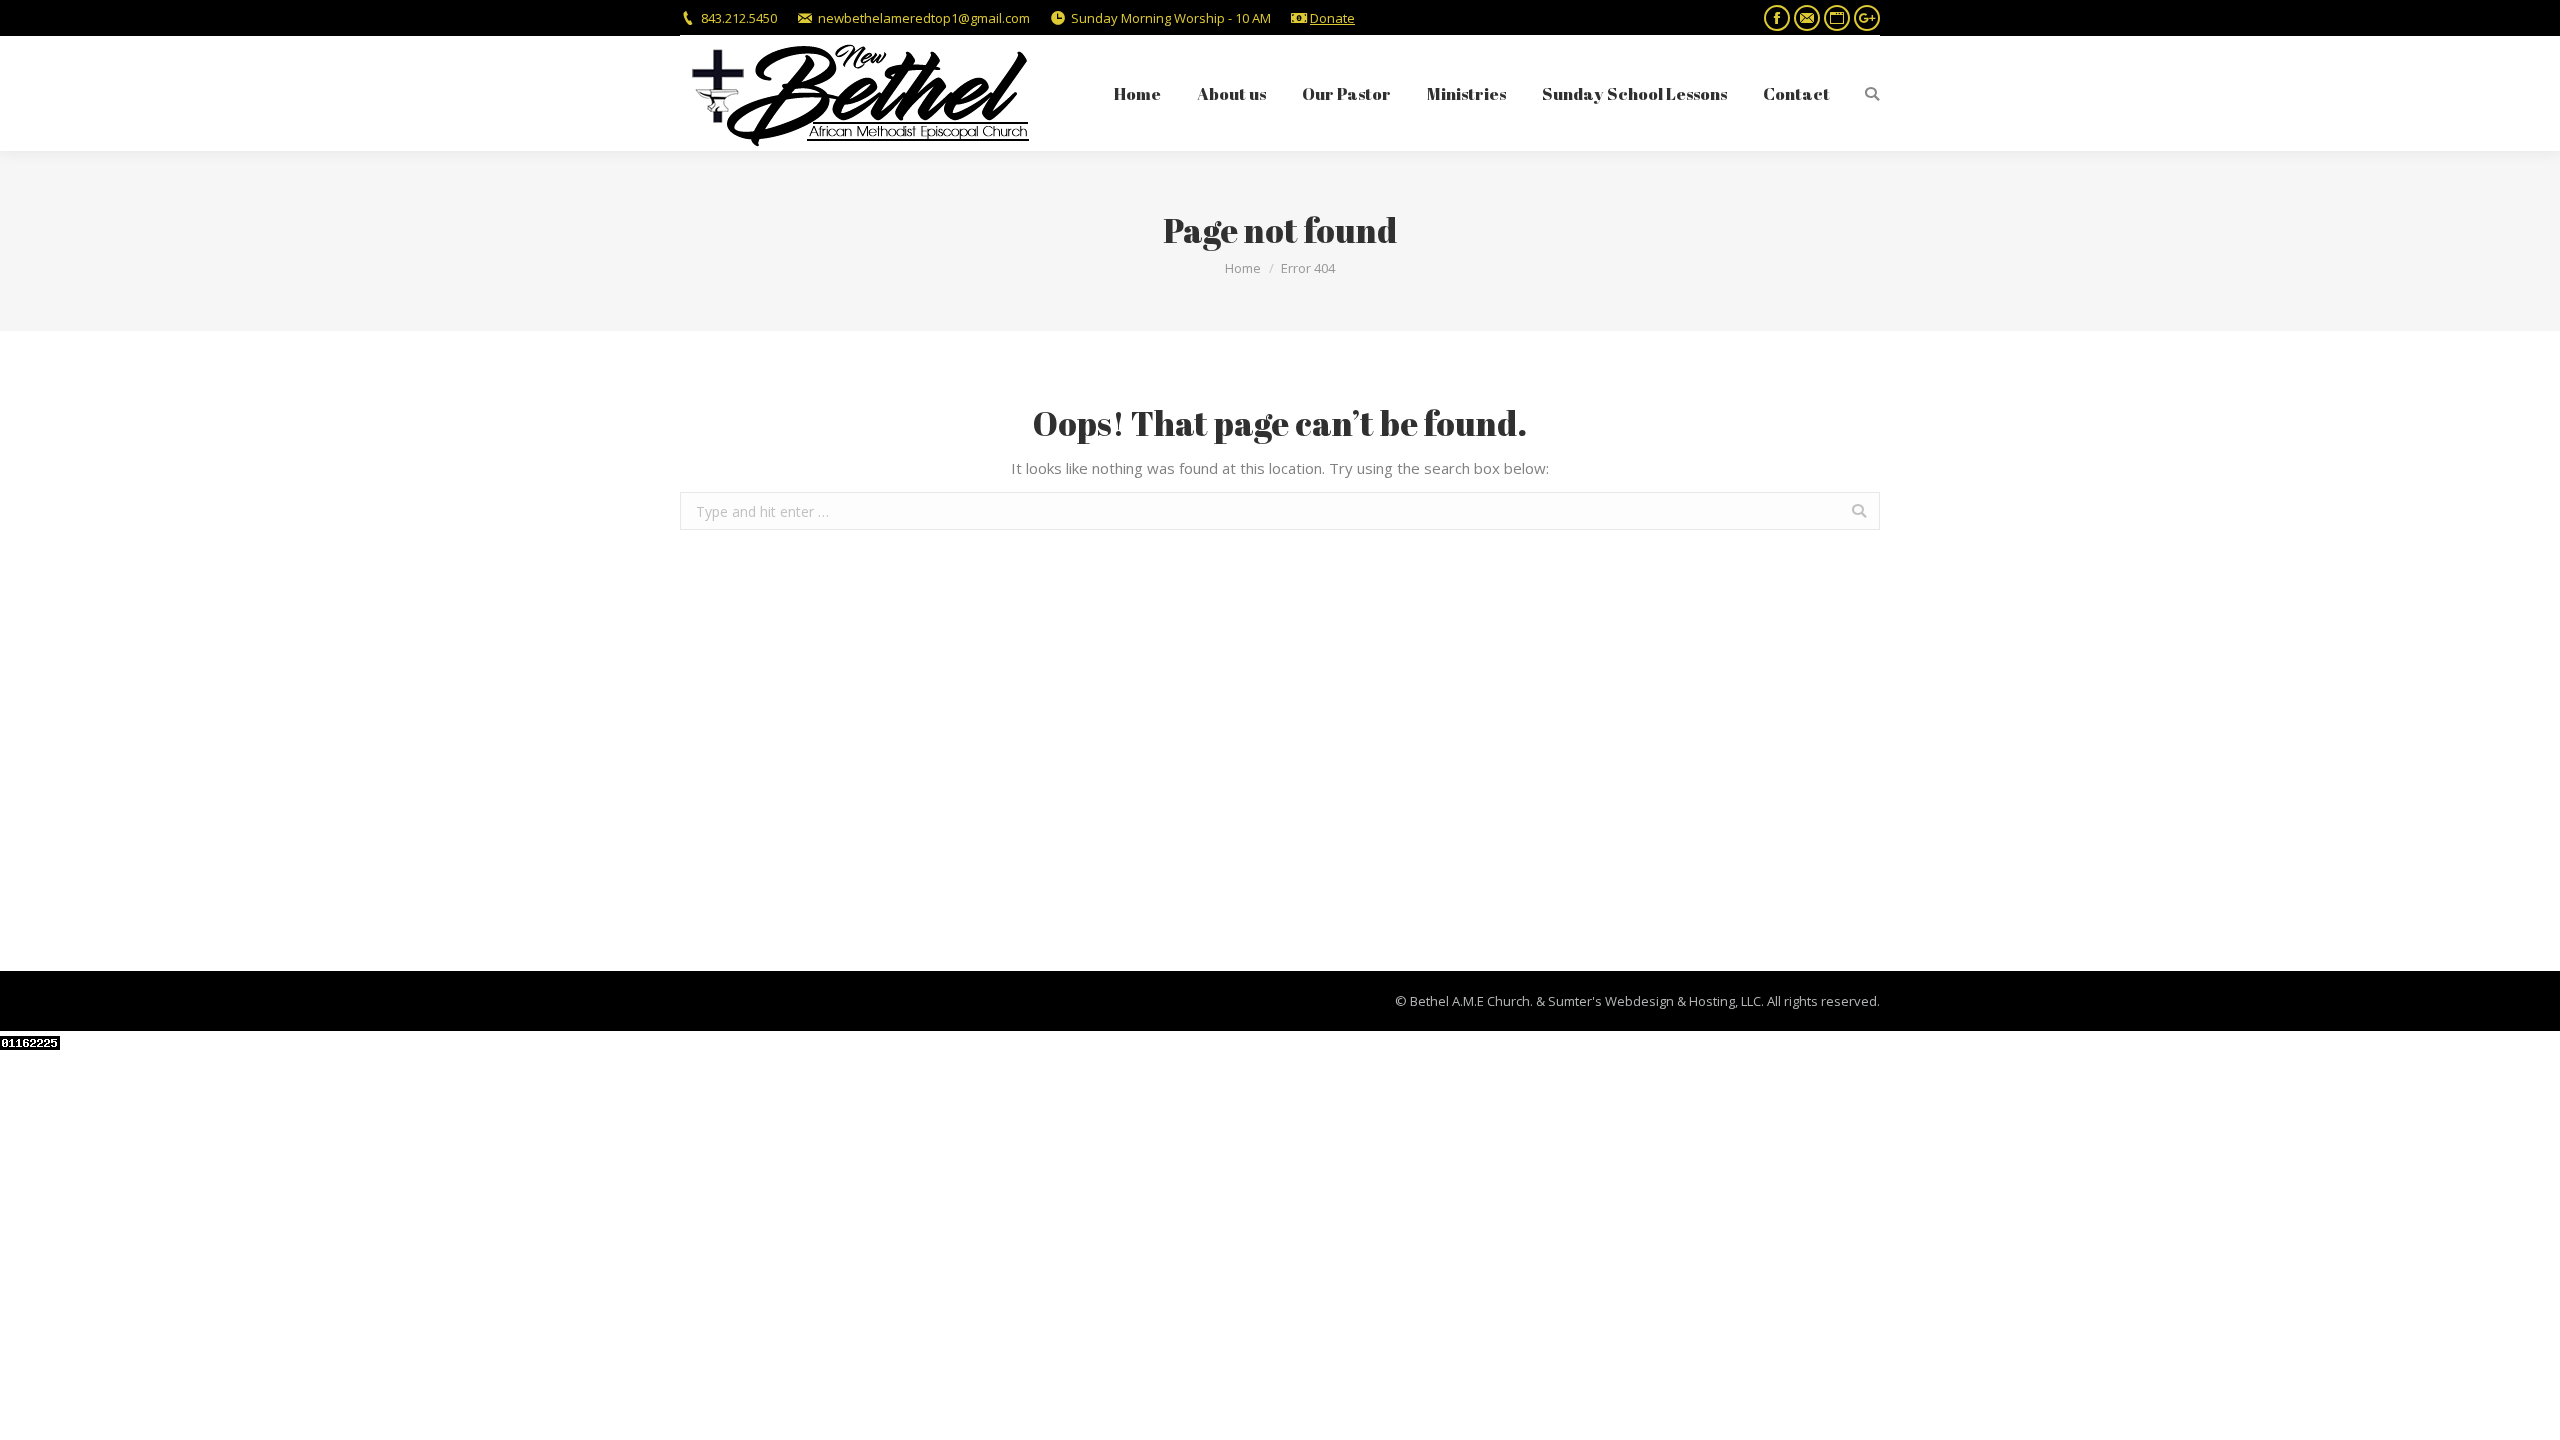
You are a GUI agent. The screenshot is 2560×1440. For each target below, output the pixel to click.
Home (1243, 268)
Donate (1332, 18)
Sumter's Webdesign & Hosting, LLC (1654, 1001)
